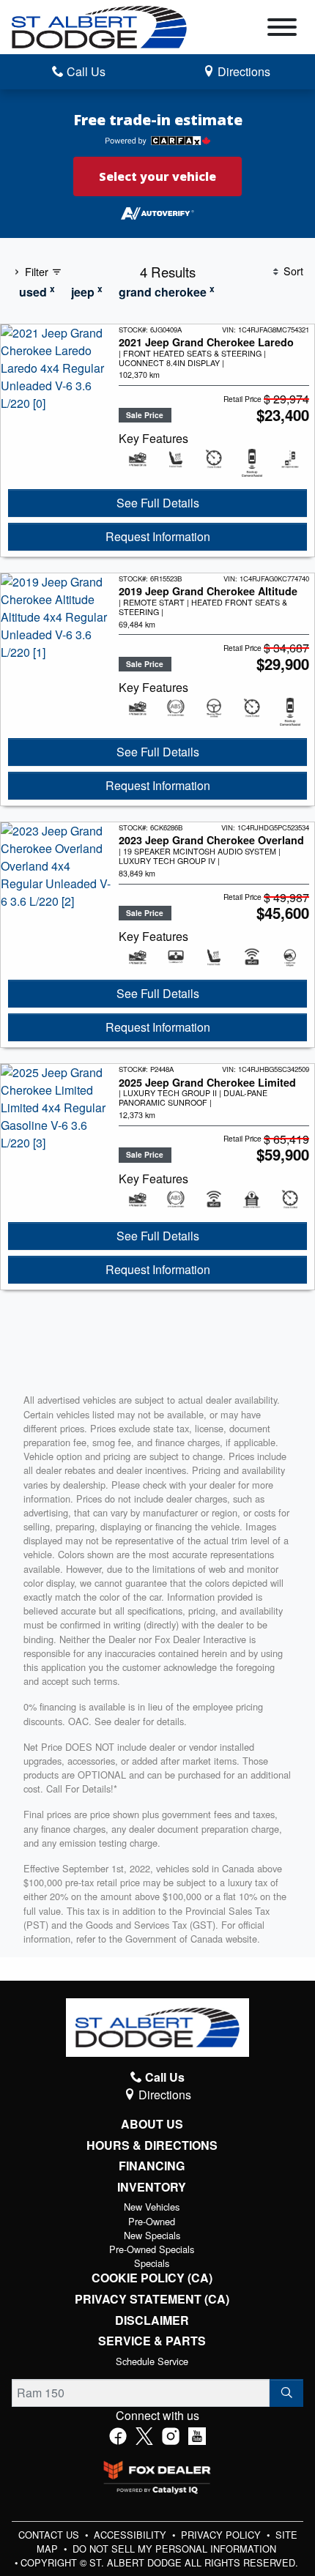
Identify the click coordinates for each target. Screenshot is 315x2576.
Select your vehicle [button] (157, 176)
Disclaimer (152, 2320)
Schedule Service (152, 2361)
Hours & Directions (152, 2145)
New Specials (152, 2235)
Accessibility (131, 2535)
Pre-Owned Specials (152, 2249)
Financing (152, 2166)
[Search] (286, 2393)
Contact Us (50, 2535)
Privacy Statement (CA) (152, 2299)
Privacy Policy (222, 2535)
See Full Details (158, 503)
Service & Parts (152, 2341)
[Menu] (282, 29)
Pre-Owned (152, 2221)
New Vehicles (152, 2207)
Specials (152, 2263)
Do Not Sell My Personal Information (174, 2549)
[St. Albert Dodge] (99, 25)
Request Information (158, 536)
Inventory (152, 2187)
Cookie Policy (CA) (152, 2278)
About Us (152, 2124)
